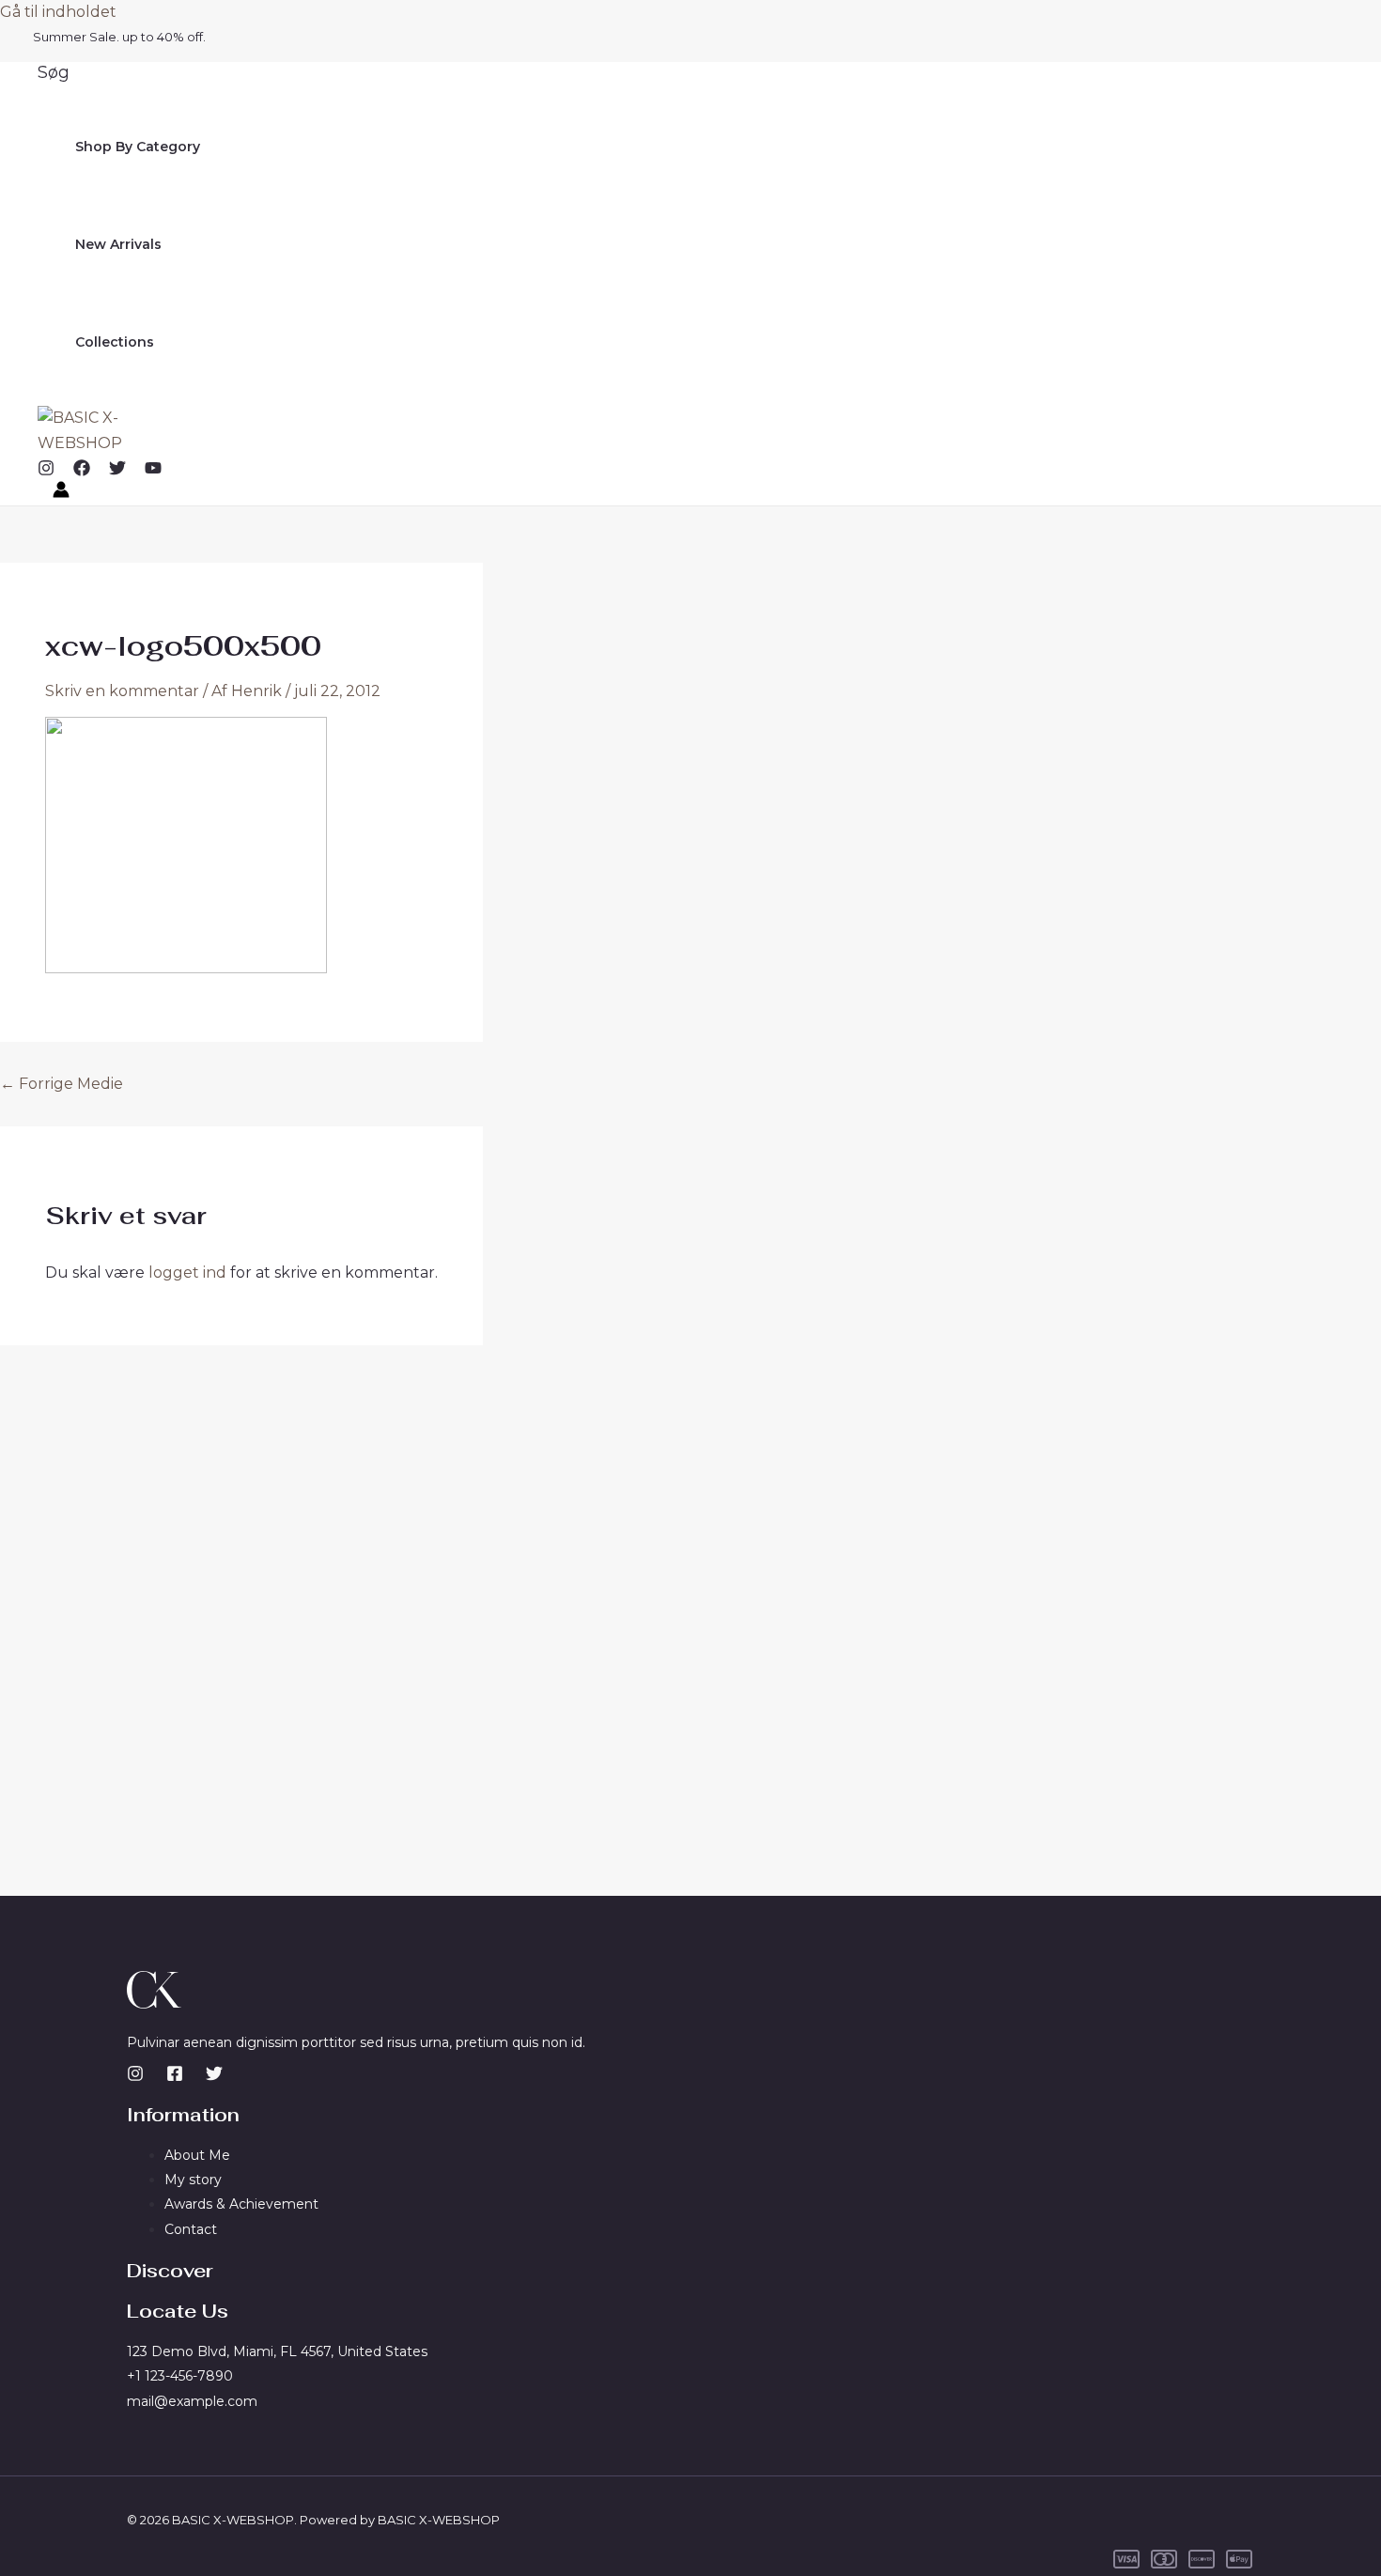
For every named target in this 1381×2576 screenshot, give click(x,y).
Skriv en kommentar (122, 691)
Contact (191, 2229)
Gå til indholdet (58, 12)
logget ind (187, 1272)
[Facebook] (82, 471)
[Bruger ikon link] (61, 493)
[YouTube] (153, 471)
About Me (197, 2155)
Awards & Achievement (241, 2204)
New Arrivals (118, 244)
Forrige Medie (62, 1084)
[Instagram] (46, 471)
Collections (115, 342)
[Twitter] (117, 471)
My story (193, 2180)
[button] (54, 72)
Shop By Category (138, 147)
